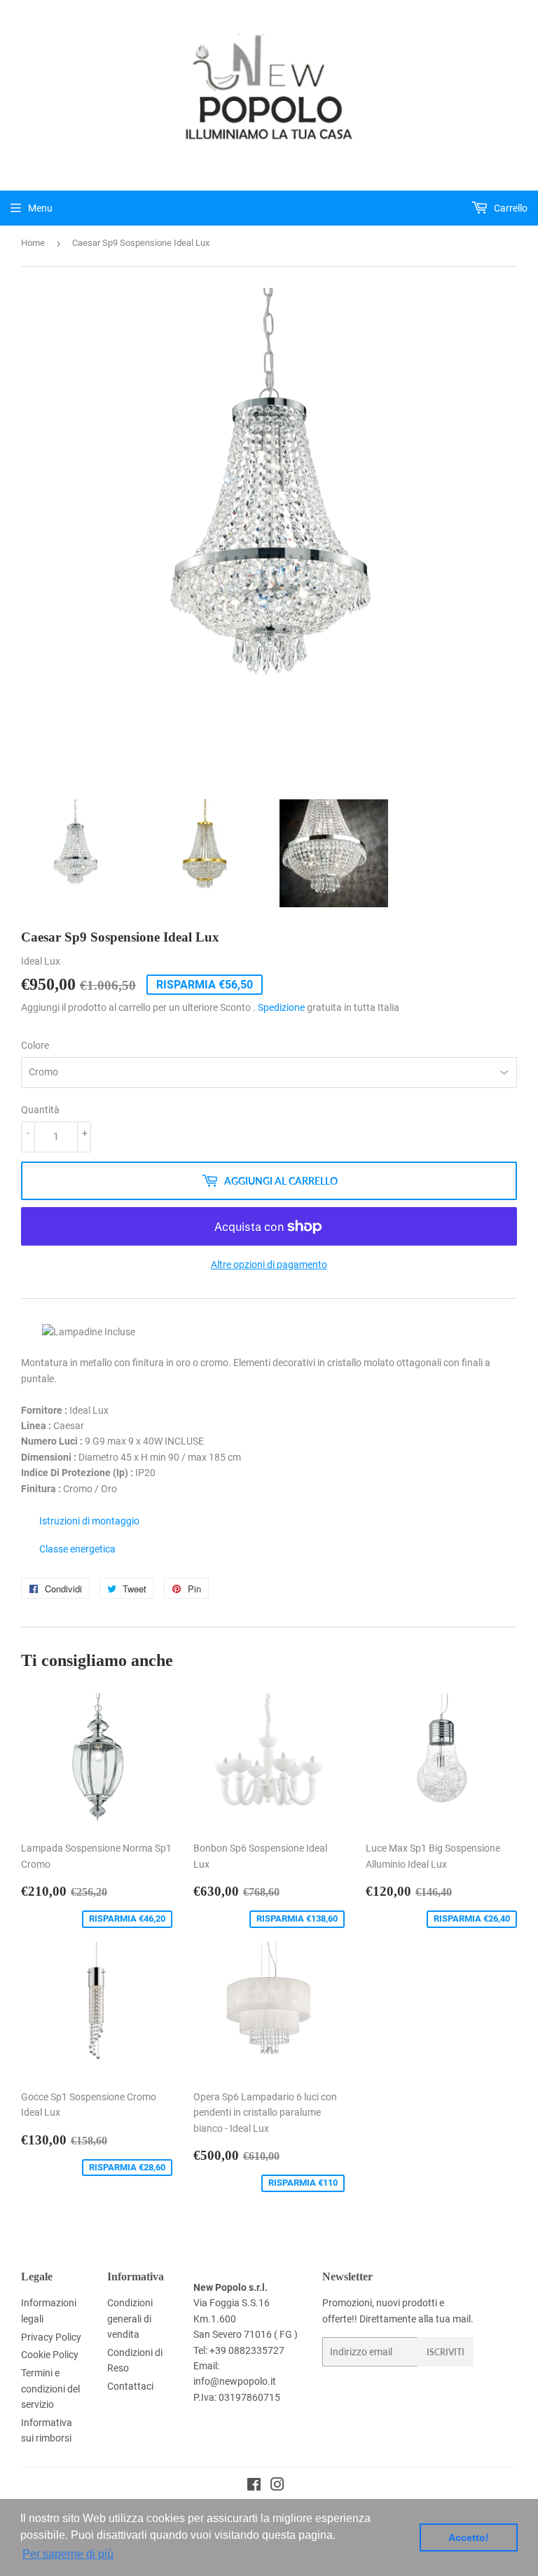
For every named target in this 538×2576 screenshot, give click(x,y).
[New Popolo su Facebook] (254, 2486)
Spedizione (281, 1007)
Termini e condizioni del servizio (50, 2389)
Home (33, 243)
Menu (40, 208)
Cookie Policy (50, 2355)
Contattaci (130, 2386)
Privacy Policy (51, 2337)
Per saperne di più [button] (68, 2554)
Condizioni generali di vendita (130, 2319)
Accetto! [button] (469, 2537)
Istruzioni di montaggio (89, 1521)
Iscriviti (446, 2352)
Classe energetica (77, 1549)
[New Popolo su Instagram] (277, 2486)
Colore (35, 1045)
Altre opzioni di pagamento (269, 1265)
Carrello (510, 208)
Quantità (40, 1110)
